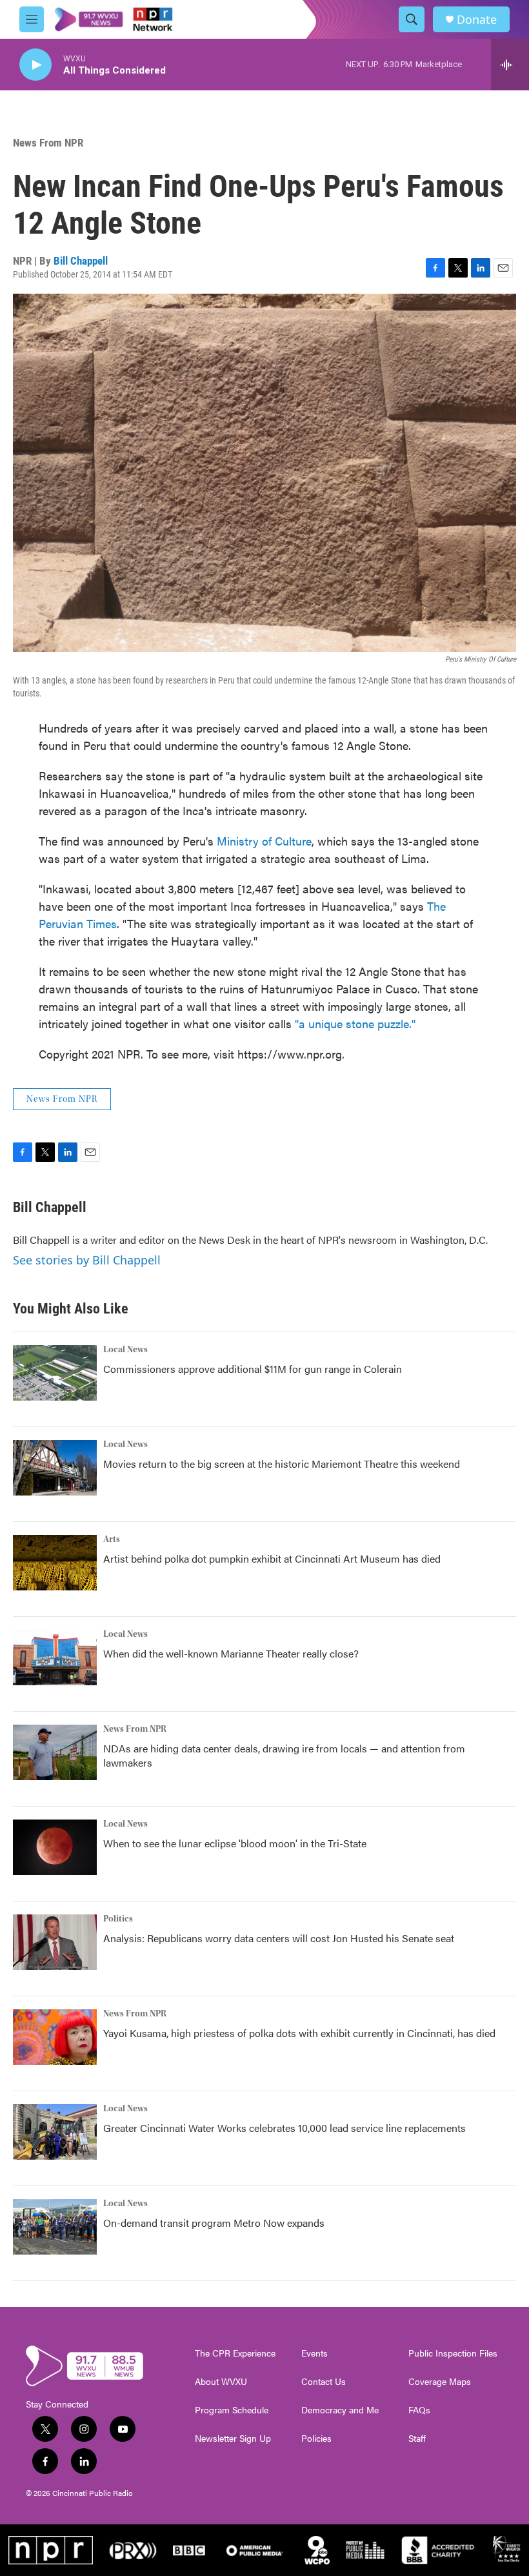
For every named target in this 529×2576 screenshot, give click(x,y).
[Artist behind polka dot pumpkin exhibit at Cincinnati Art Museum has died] (55, 1563)
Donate (477, 20)
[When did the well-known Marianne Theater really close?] (55, 1658)
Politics (118, 1919)
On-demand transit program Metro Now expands (214, 2223)
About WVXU (221, 2382)
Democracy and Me (340, 2410)
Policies (316, 2439)
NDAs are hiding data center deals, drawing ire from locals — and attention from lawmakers (284, 1755)
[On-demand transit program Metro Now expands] (55, 2227)
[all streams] (510, 65)
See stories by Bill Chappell (87, 1260)
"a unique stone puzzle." (355, 1023)
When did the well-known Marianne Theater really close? (231, 1653)
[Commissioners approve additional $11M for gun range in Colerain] (55, 1373)
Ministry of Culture (264, 841)
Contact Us (324, 2382)
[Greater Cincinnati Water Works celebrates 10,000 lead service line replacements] (55, 2132)
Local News (125, 1350)
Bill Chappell (81, 261)
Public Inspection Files (453, 2353)
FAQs (419, 2410)
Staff (417, 2439)
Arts (112, 1539)
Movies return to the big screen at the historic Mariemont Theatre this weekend (282, 1464)
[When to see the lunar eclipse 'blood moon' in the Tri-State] (55, 1847)
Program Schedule (232, 2410)
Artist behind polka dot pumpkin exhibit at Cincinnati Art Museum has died (272, 1558)
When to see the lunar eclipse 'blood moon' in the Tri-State (235, 1843)
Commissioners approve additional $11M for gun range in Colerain (253, 1369)
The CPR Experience (235, 2353)
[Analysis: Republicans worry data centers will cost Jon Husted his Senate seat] (55, 1942)
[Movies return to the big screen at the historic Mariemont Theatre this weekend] (55, 1468)
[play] (35, 65)
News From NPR (48, 143)
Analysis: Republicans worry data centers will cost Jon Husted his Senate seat (279, 1938)
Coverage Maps (440, 2382)
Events (314, 2353)
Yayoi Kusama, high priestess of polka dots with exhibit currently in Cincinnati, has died (299, 2033)
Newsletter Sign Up (233, 2439)
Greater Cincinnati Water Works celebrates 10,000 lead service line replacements (284, 2128)
